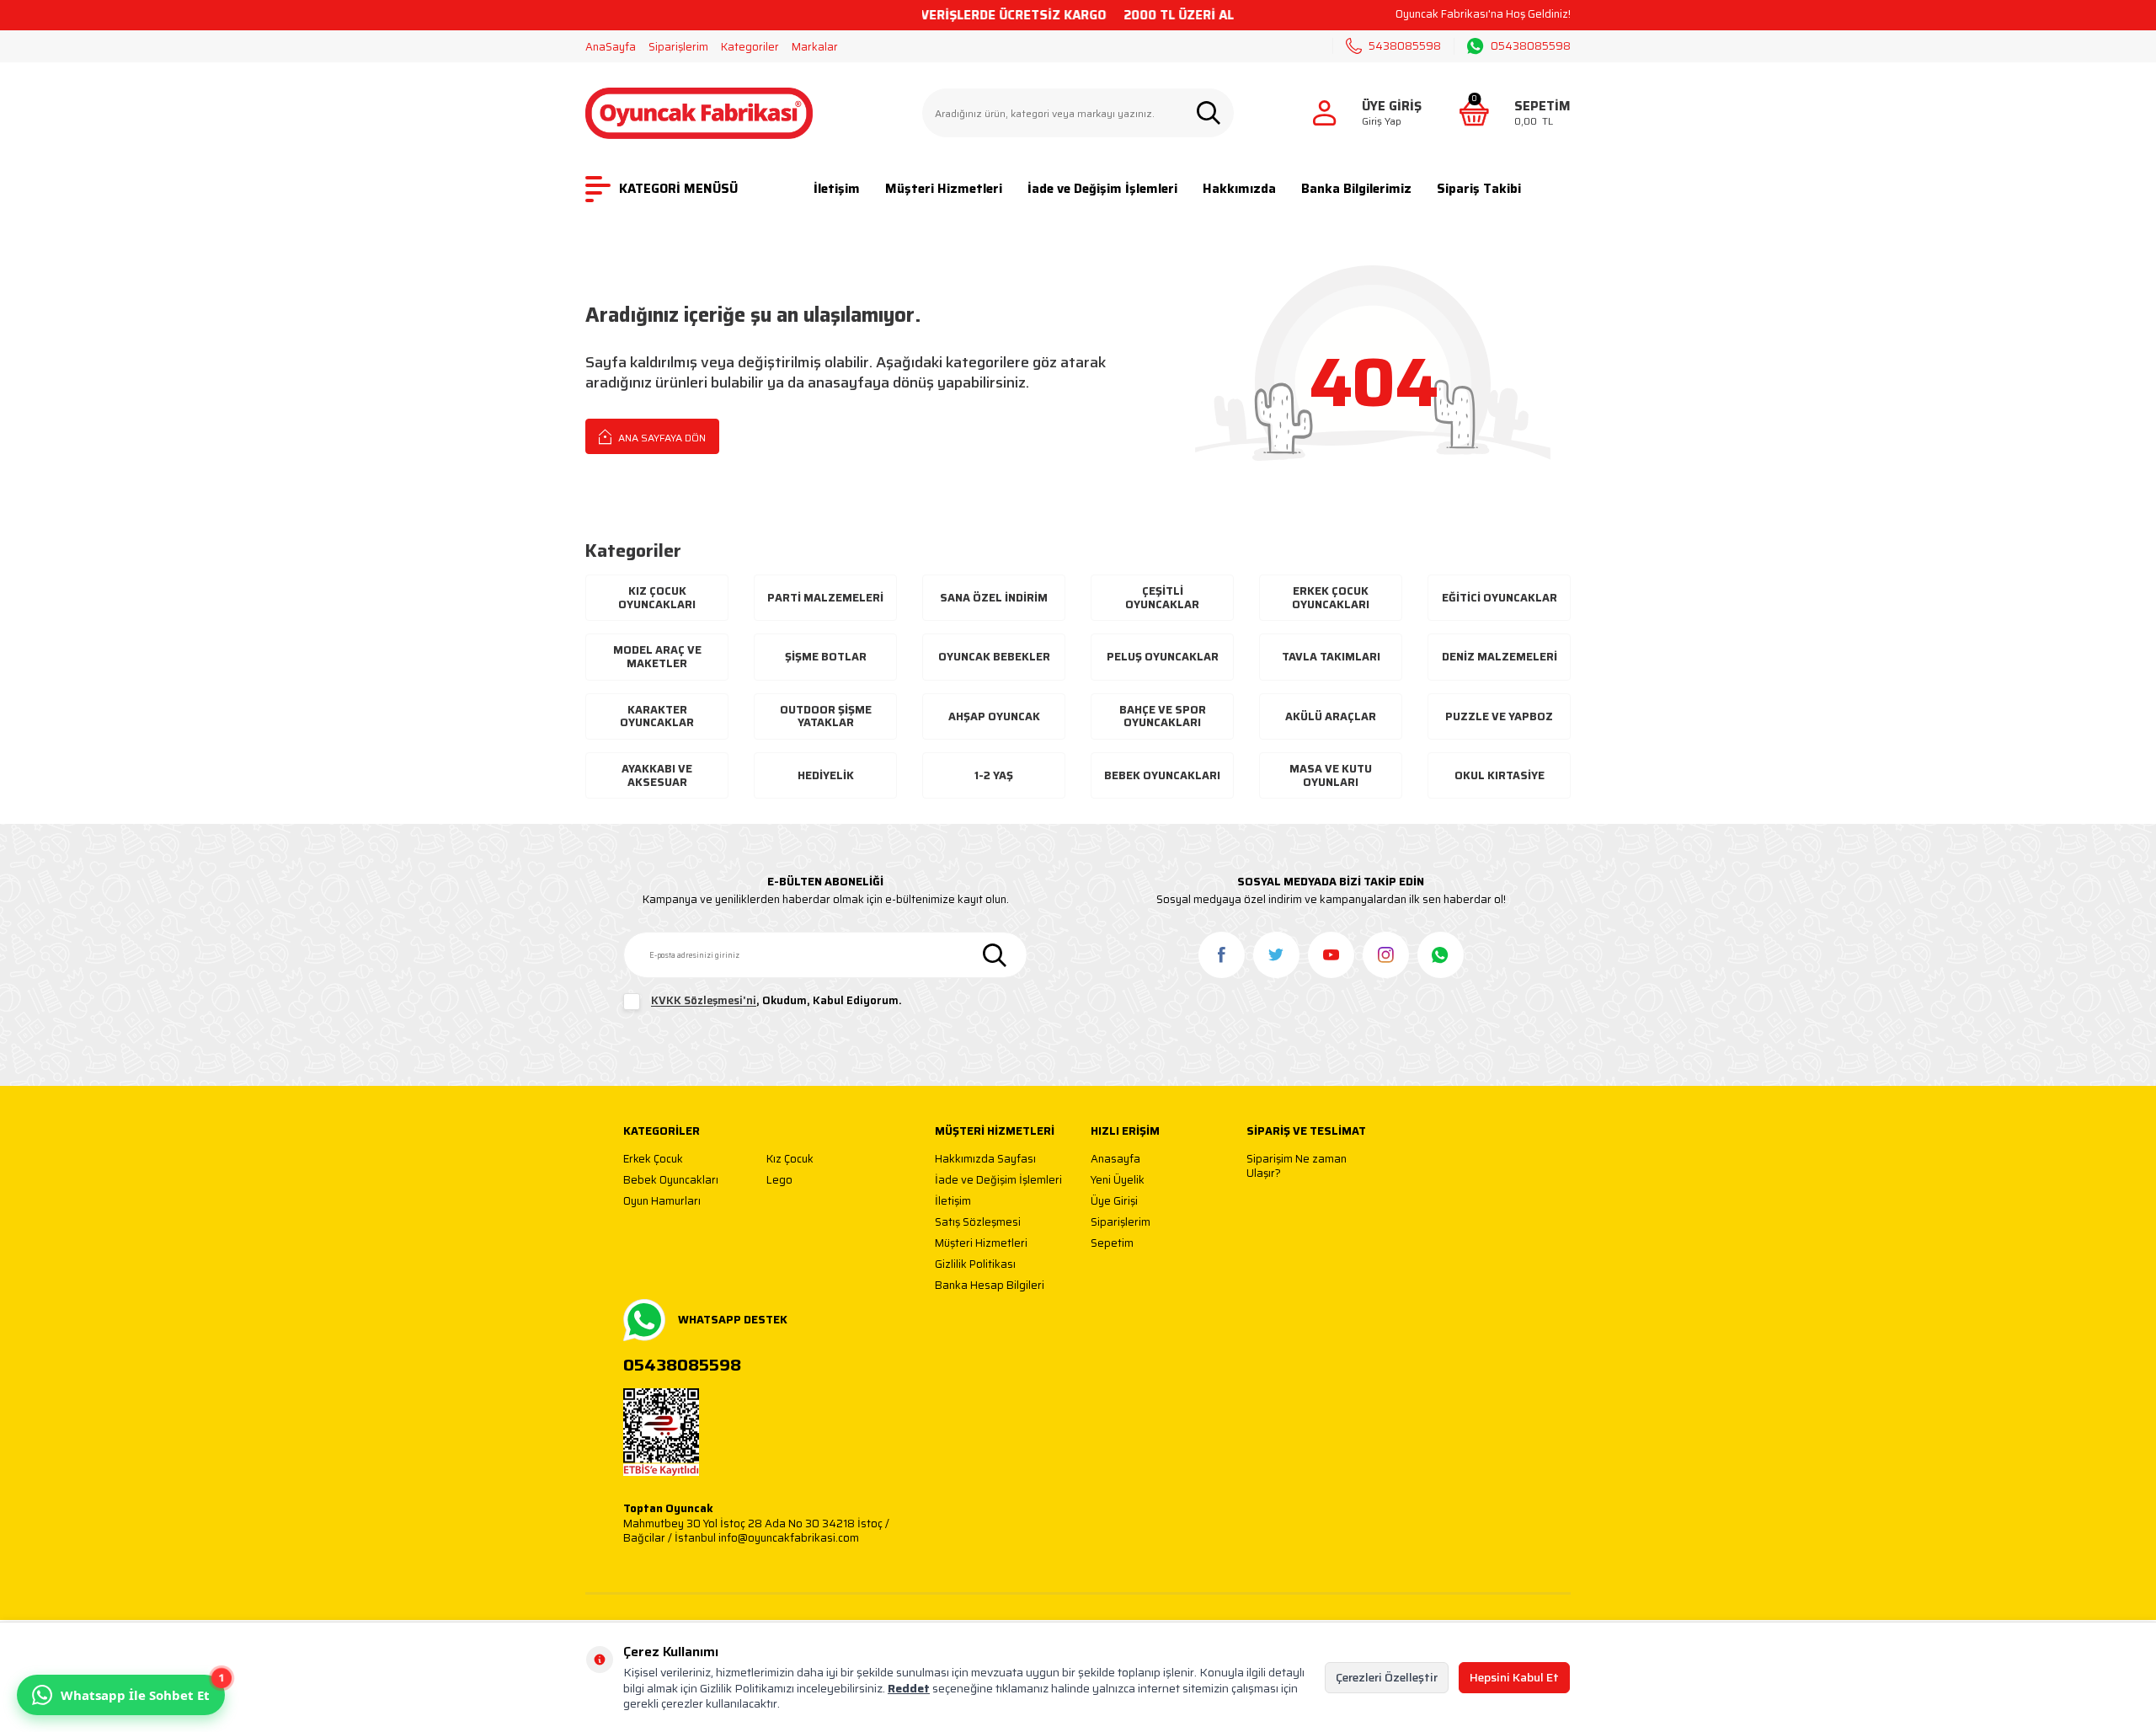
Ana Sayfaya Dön (661, 438)
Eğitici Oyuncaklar (1500, 598)
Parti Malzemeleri (825, 598)
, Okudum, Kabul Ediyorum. (776, 1001)
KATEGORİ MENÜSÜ (678, 189)
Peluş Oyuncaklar (1163, 657)
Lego (779, 1181)
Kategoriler (750, 47)
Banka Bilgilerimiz (1356, 189)
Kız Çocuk (790, 1160)
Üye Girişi (1114, 1202)
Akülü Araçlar (1331, 716)
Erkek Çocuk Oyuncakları (1331, 598)
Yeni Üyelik (1118, 1181)
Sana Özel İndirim (994, 598)
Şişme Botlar (826, 657)
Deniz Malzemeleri (1500, 657)
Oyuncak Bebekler (994, 657)
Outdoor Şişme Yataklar (826, 716)
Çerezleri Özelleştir (1387, 1677)
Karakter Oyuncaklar (657, 716)
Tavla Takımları (1331, 657)
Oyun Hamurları (662, 1202)
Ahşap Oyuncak (994, 716)
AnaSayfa (611, 47)
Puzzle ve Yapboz (1499, 716)
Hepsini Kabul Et (1514, 1677)
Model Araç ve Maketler (657, 657)
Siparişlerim (678, 47)
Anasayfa (1115, 1160)
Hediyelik (826, 775)
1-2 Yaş (994, 775)
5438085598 (1405, 46)
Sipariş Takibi (1479, 189)
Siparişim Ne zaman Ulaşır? (1297, 1166)
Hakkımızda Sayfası (985, 1160)
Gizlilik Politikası (975, 1265)
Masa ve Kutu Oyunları (1331, 775)
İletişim (837, 189)
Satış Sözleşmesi (978, 1223)
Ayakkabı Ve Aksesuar (657, 775)
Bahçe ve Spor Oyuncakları (1163, 716)
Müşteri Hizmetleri (944, 189)
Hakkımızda (1239, 189)
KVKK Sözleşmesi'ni (704, 1001)
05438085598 (1531, 46)
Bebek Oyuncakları (1162, 775)
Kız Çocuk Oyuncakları (657, 598)
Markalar (815, 47)
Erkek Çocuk (653, 1160)
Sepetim (1112, 1244)
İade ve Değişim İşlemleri (1102, 189)
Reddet (909, 1688)
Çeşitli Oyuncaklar (1162, 598)
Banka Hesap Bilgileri (990, 1286)
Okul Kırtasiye (1500, 775)
